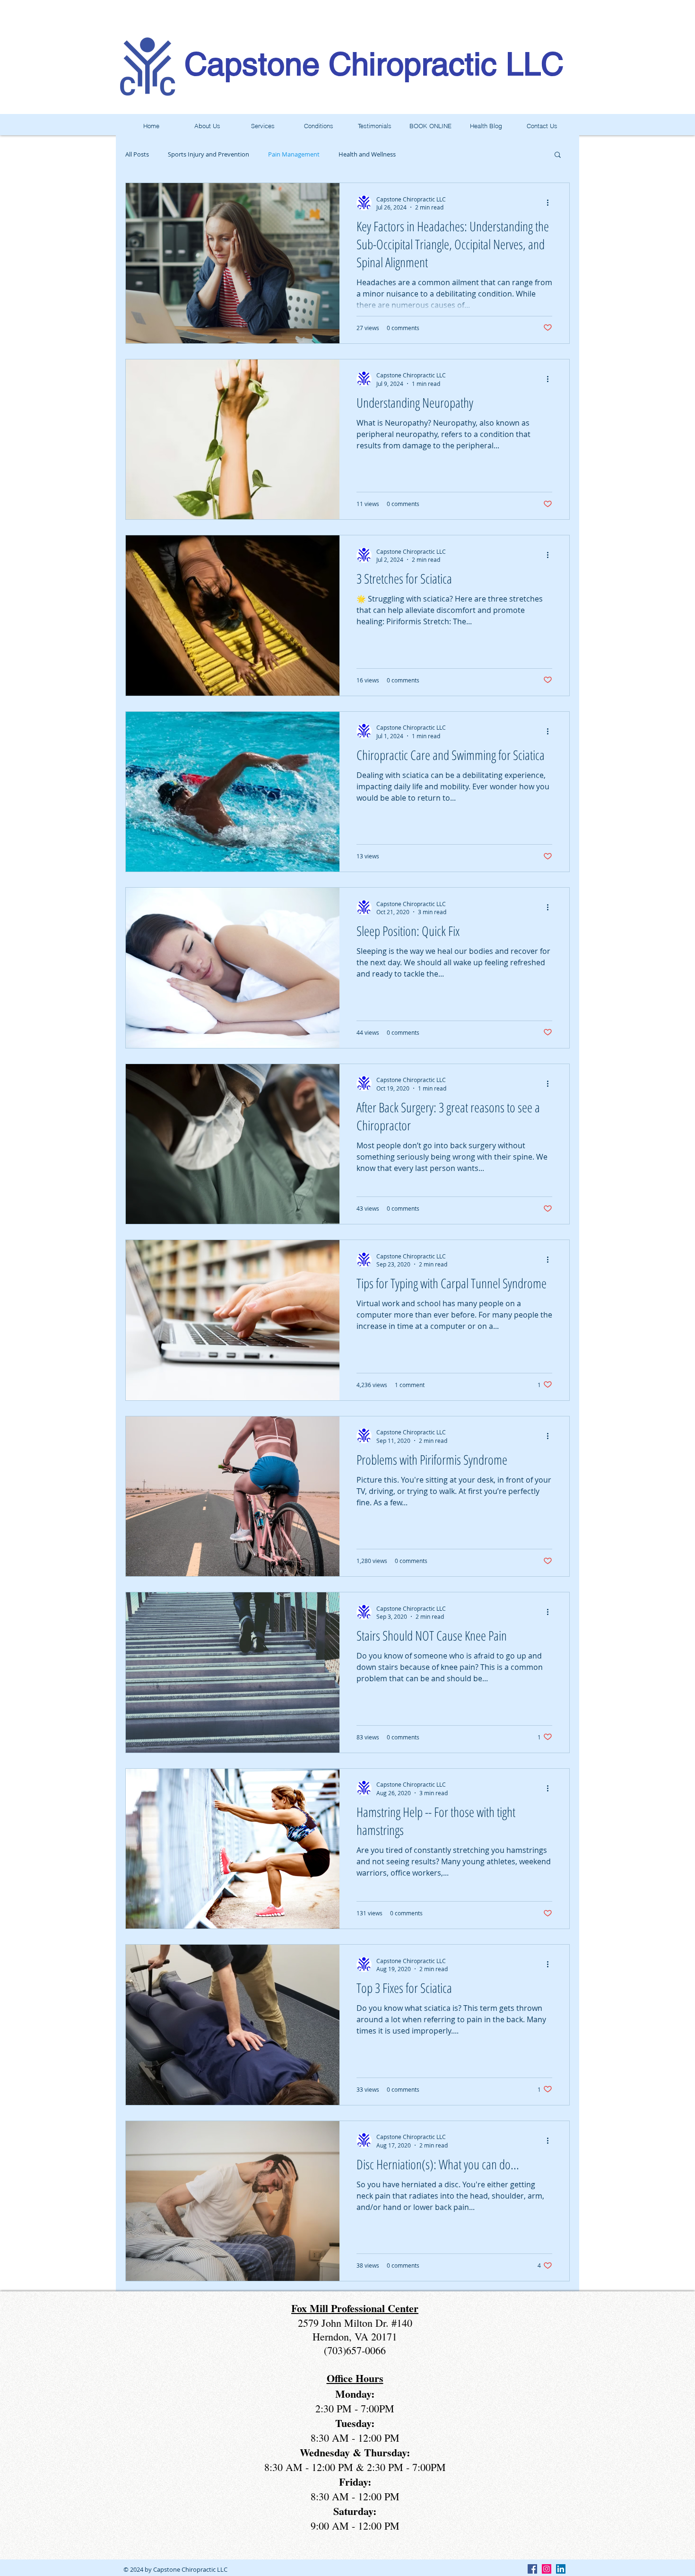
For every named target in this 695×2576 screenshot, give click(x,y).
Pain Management (294, 154)
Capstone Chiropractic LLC (374, 64)
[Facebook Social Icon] (532, 2569)
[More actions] (551, 203)
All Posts (137, 154)
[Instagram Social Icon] (547, 2569)
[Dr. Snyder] (561, 2569)
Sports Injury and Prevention (208, 154)
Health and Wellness (367, 154)
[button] (558, 155)
